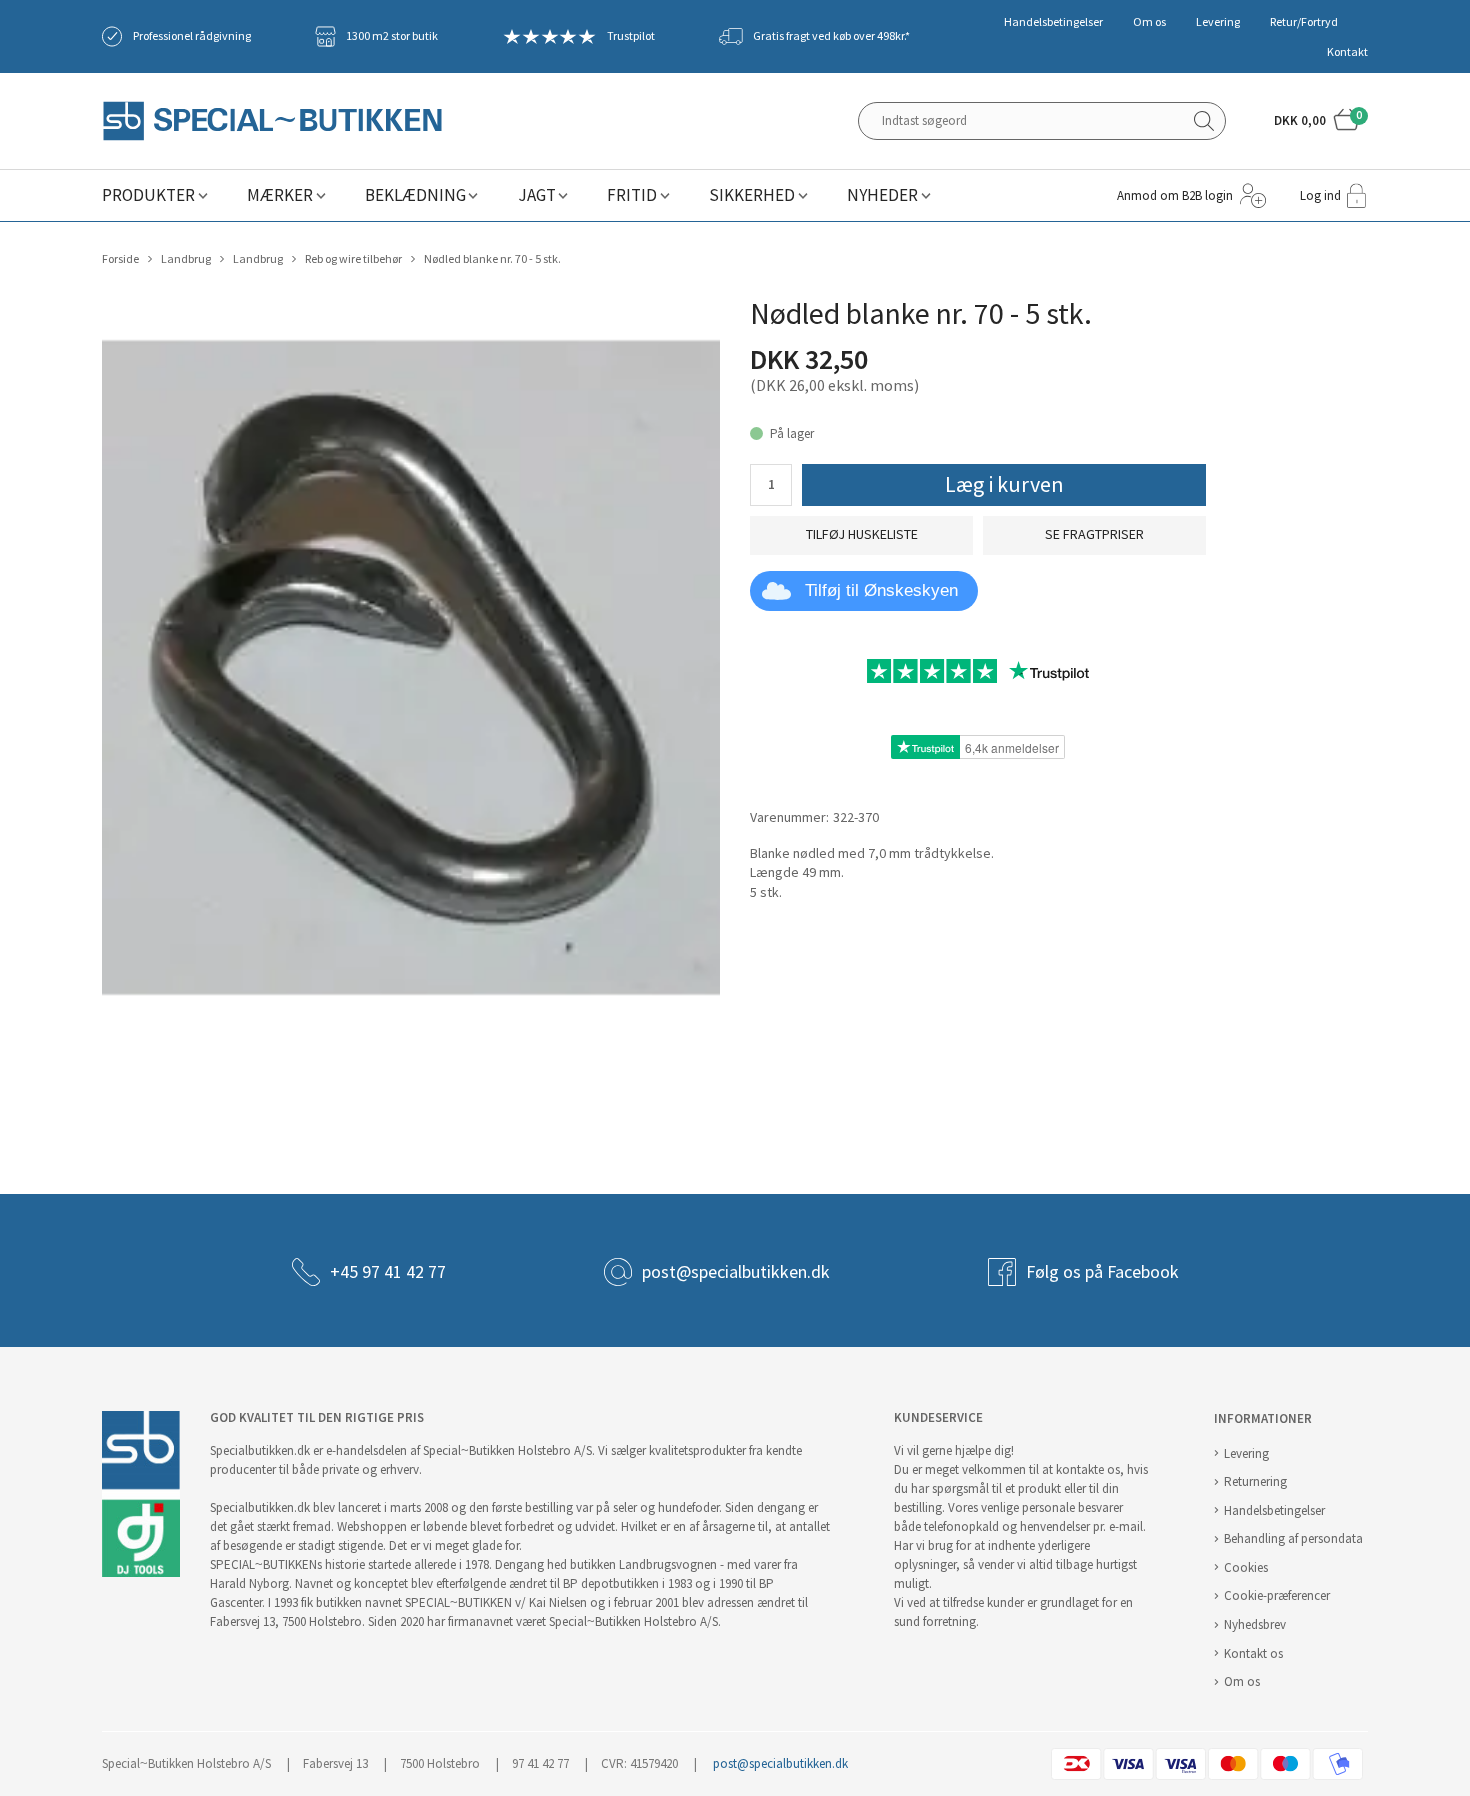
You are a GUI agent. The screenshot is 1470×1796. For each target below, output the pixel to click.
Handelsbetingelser (1053, 22)
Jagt (537, 195)
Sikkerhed (752, 195)
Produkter (148, 195)
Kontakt (1347, 52)
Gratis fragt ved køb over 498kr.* (831, 36)
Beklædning (415, 195)
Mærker (280, 195)
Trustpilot (631, 36)
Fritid (632, 195)
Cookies (1246, 1567)
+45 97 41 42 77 (388, 1272)
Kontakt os (1253, 1653)
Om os (1149, 22)
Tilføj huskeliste (862, 534)
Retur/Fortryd (1304, 22)
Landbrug (186, 259)
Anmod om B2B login (1175, 195)
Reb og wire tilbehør (353, 259)
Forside (120, 259)
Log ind (1320, 195)
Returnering (1255, 1481)
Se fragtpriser (1094, 534)
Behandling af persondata (1293, 1538)
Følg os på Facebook (1102, 1272)
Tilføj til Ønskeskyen (881, 590)
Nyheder (882, 195)
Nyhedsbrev (1255, 1624)
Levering (1218, 22)
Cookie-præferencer (1277, 1595)
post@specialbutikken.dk (736, 1272)
